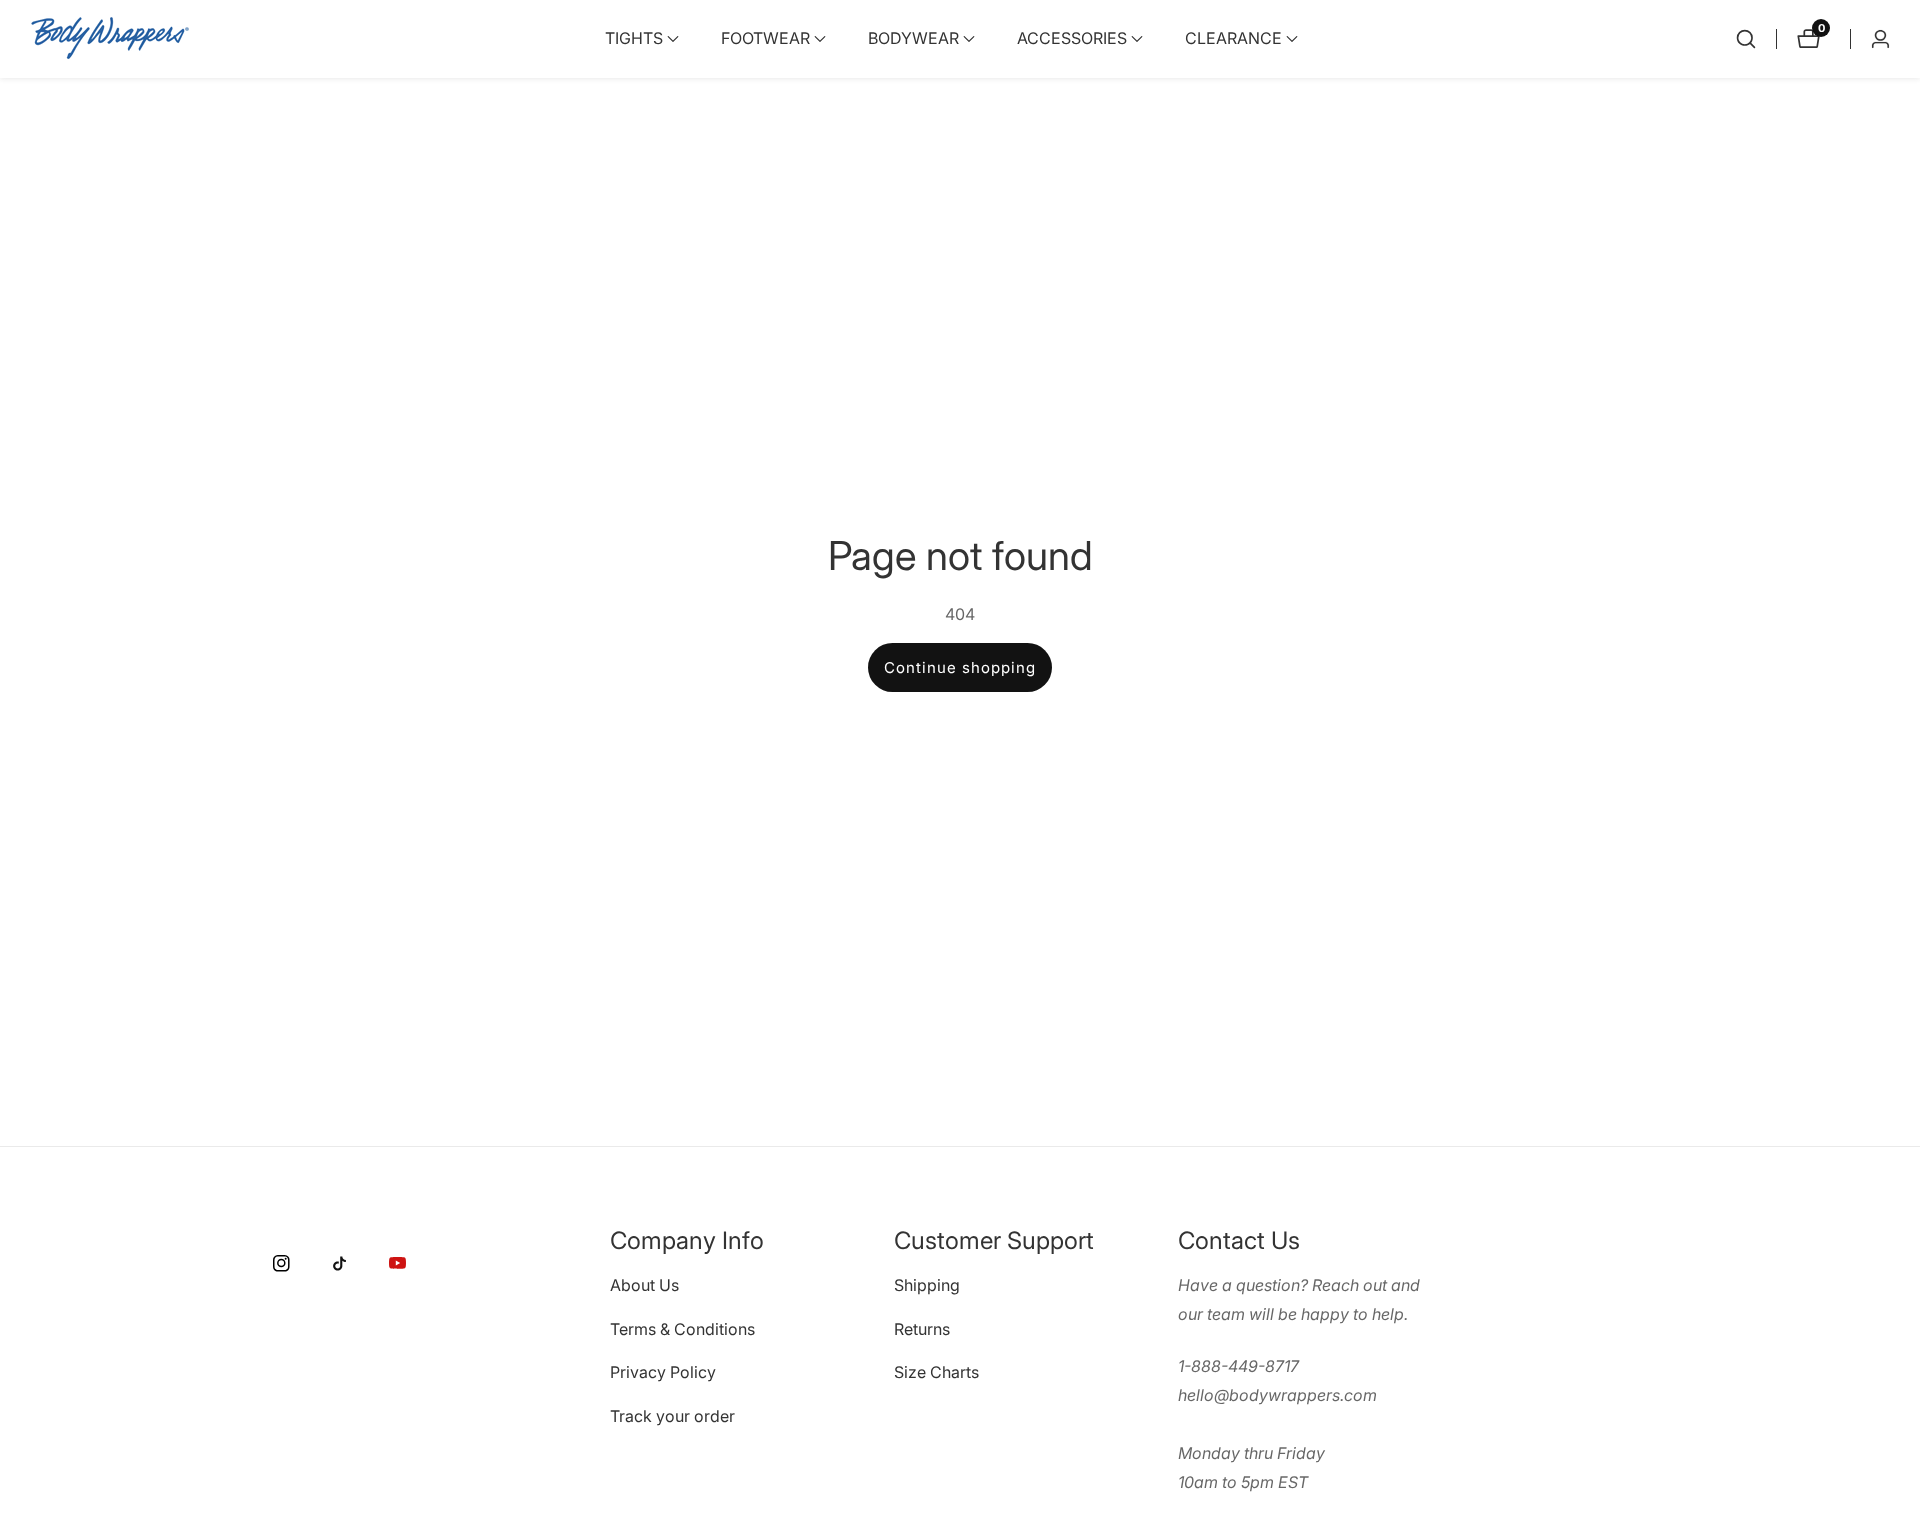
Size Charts (936, 1373)
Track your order (672, 1416)
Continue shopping (960, 667)
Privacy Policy (663, 1373)
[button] (634, 39)
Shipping (927, 1285)
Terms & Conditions (682, 1329)
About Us (644, 1285)
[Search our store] (1746, 39)
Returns (922, 1329)
